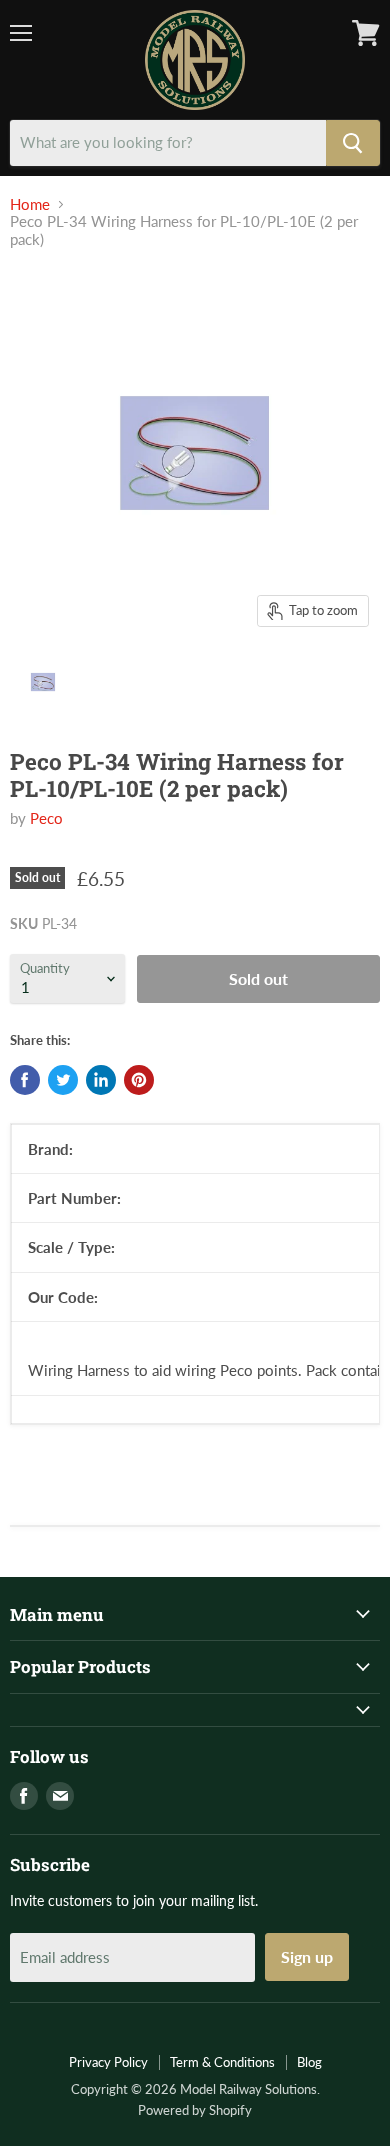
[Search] (353, 143)
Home (30, 204)
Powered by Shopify (195, 2110)
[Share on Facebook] (25, 1080)
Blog (309, 2062)
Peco (46, 818)
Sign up (307, 1956)
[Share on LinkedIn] (101, 1080)
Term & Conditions (222, 2062)
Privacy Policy (108, 2062)
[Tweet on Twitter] (63, 1080)
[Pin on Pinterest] (139, 1080)
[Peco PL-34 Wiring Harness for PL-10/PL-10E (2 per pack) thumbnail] (43, 682)
